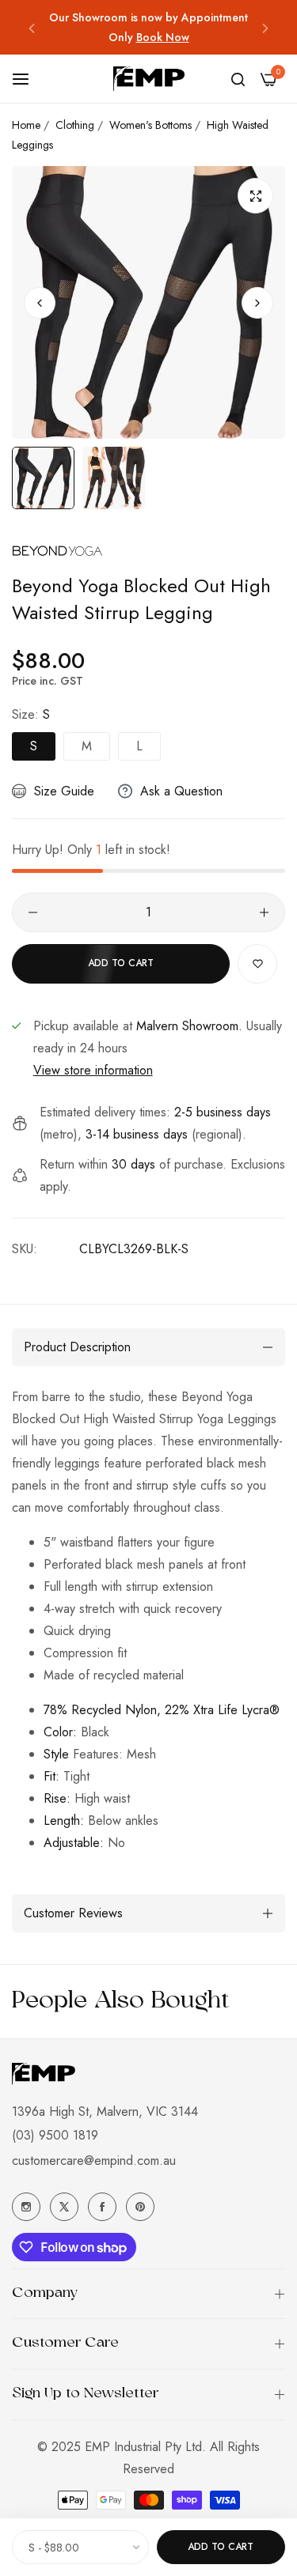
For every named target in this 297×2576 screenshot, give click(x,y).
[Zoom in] (255, 196)
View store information (93, 1070)
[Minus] (33, 912)
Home (26, 125)
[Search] (238, 79)
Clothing (75, 125)
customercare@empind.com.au (94, 2161)
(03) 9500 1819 (55, 2135)
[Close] (268, 2482)
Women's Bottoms (150, 125)
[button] (32, 27)
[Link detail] (26, 2207)
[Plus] (264, 912)
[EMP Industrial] (149, 79)
